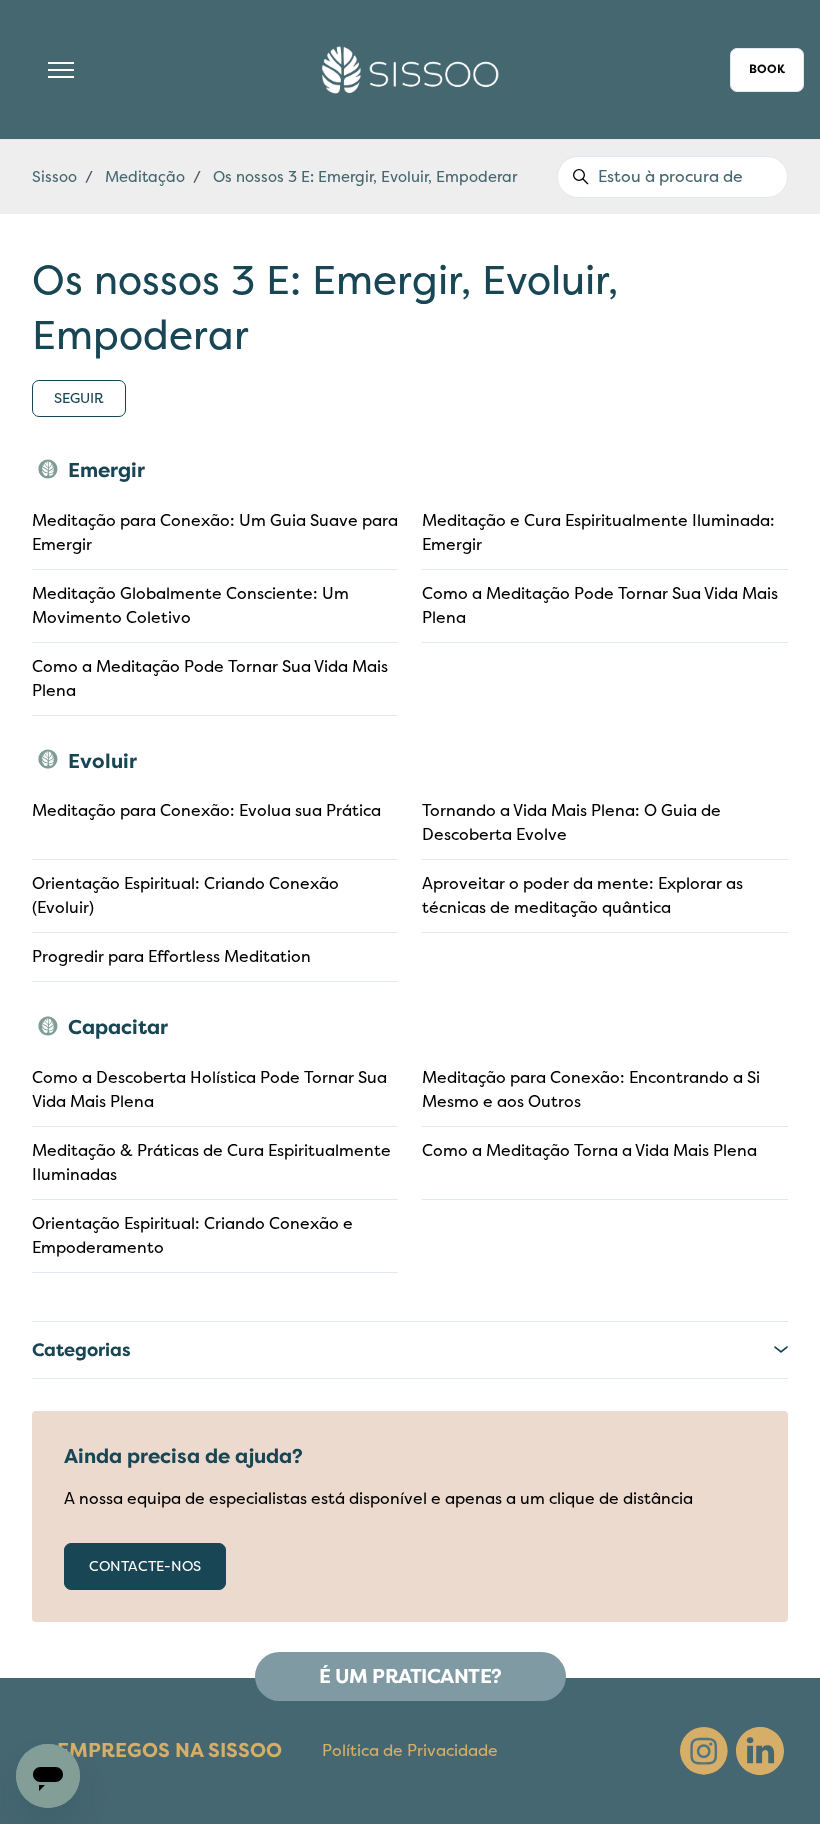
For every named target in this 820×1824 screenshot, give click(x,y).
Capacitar (118, 1027)
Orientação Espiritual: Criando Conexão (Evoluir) (185, 896)
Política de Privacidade (410, 1751)
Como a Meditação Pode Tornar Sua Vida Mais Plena (600, 606)
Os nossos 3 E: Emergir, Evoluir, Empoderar (365, 177)
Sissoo (54, 177)
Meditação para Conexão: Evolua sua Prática (206, 811)
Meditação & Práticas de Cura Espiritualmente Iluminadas (211, 1163)
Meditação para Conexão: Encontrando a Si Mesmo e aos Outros (591, 1090)
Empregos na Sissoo (169, 1750)
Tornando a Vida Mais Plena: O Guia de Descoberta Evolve (571, 823)
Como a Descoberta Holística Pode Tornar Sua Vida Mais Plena (209, 1090)
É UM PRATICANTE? (410, 1676)
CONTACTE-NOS (145, 1566)
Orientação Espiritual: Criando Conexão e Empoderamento (192, 1236)
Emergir (106, 470)
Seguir (79, 398)
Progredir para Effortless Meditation (171, 957)
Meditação (145, 177)
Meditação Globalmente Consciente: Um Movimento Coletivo (190, 606)
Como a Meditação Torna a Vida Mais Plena (589, 1151)
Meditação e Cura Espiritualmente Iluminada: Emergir (598, 533)
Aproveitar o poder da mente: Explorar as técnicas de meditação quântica (582, 896)
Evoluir (102, 761)
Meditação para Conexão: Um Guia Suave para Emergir (215, 533)
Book (767, 69)
